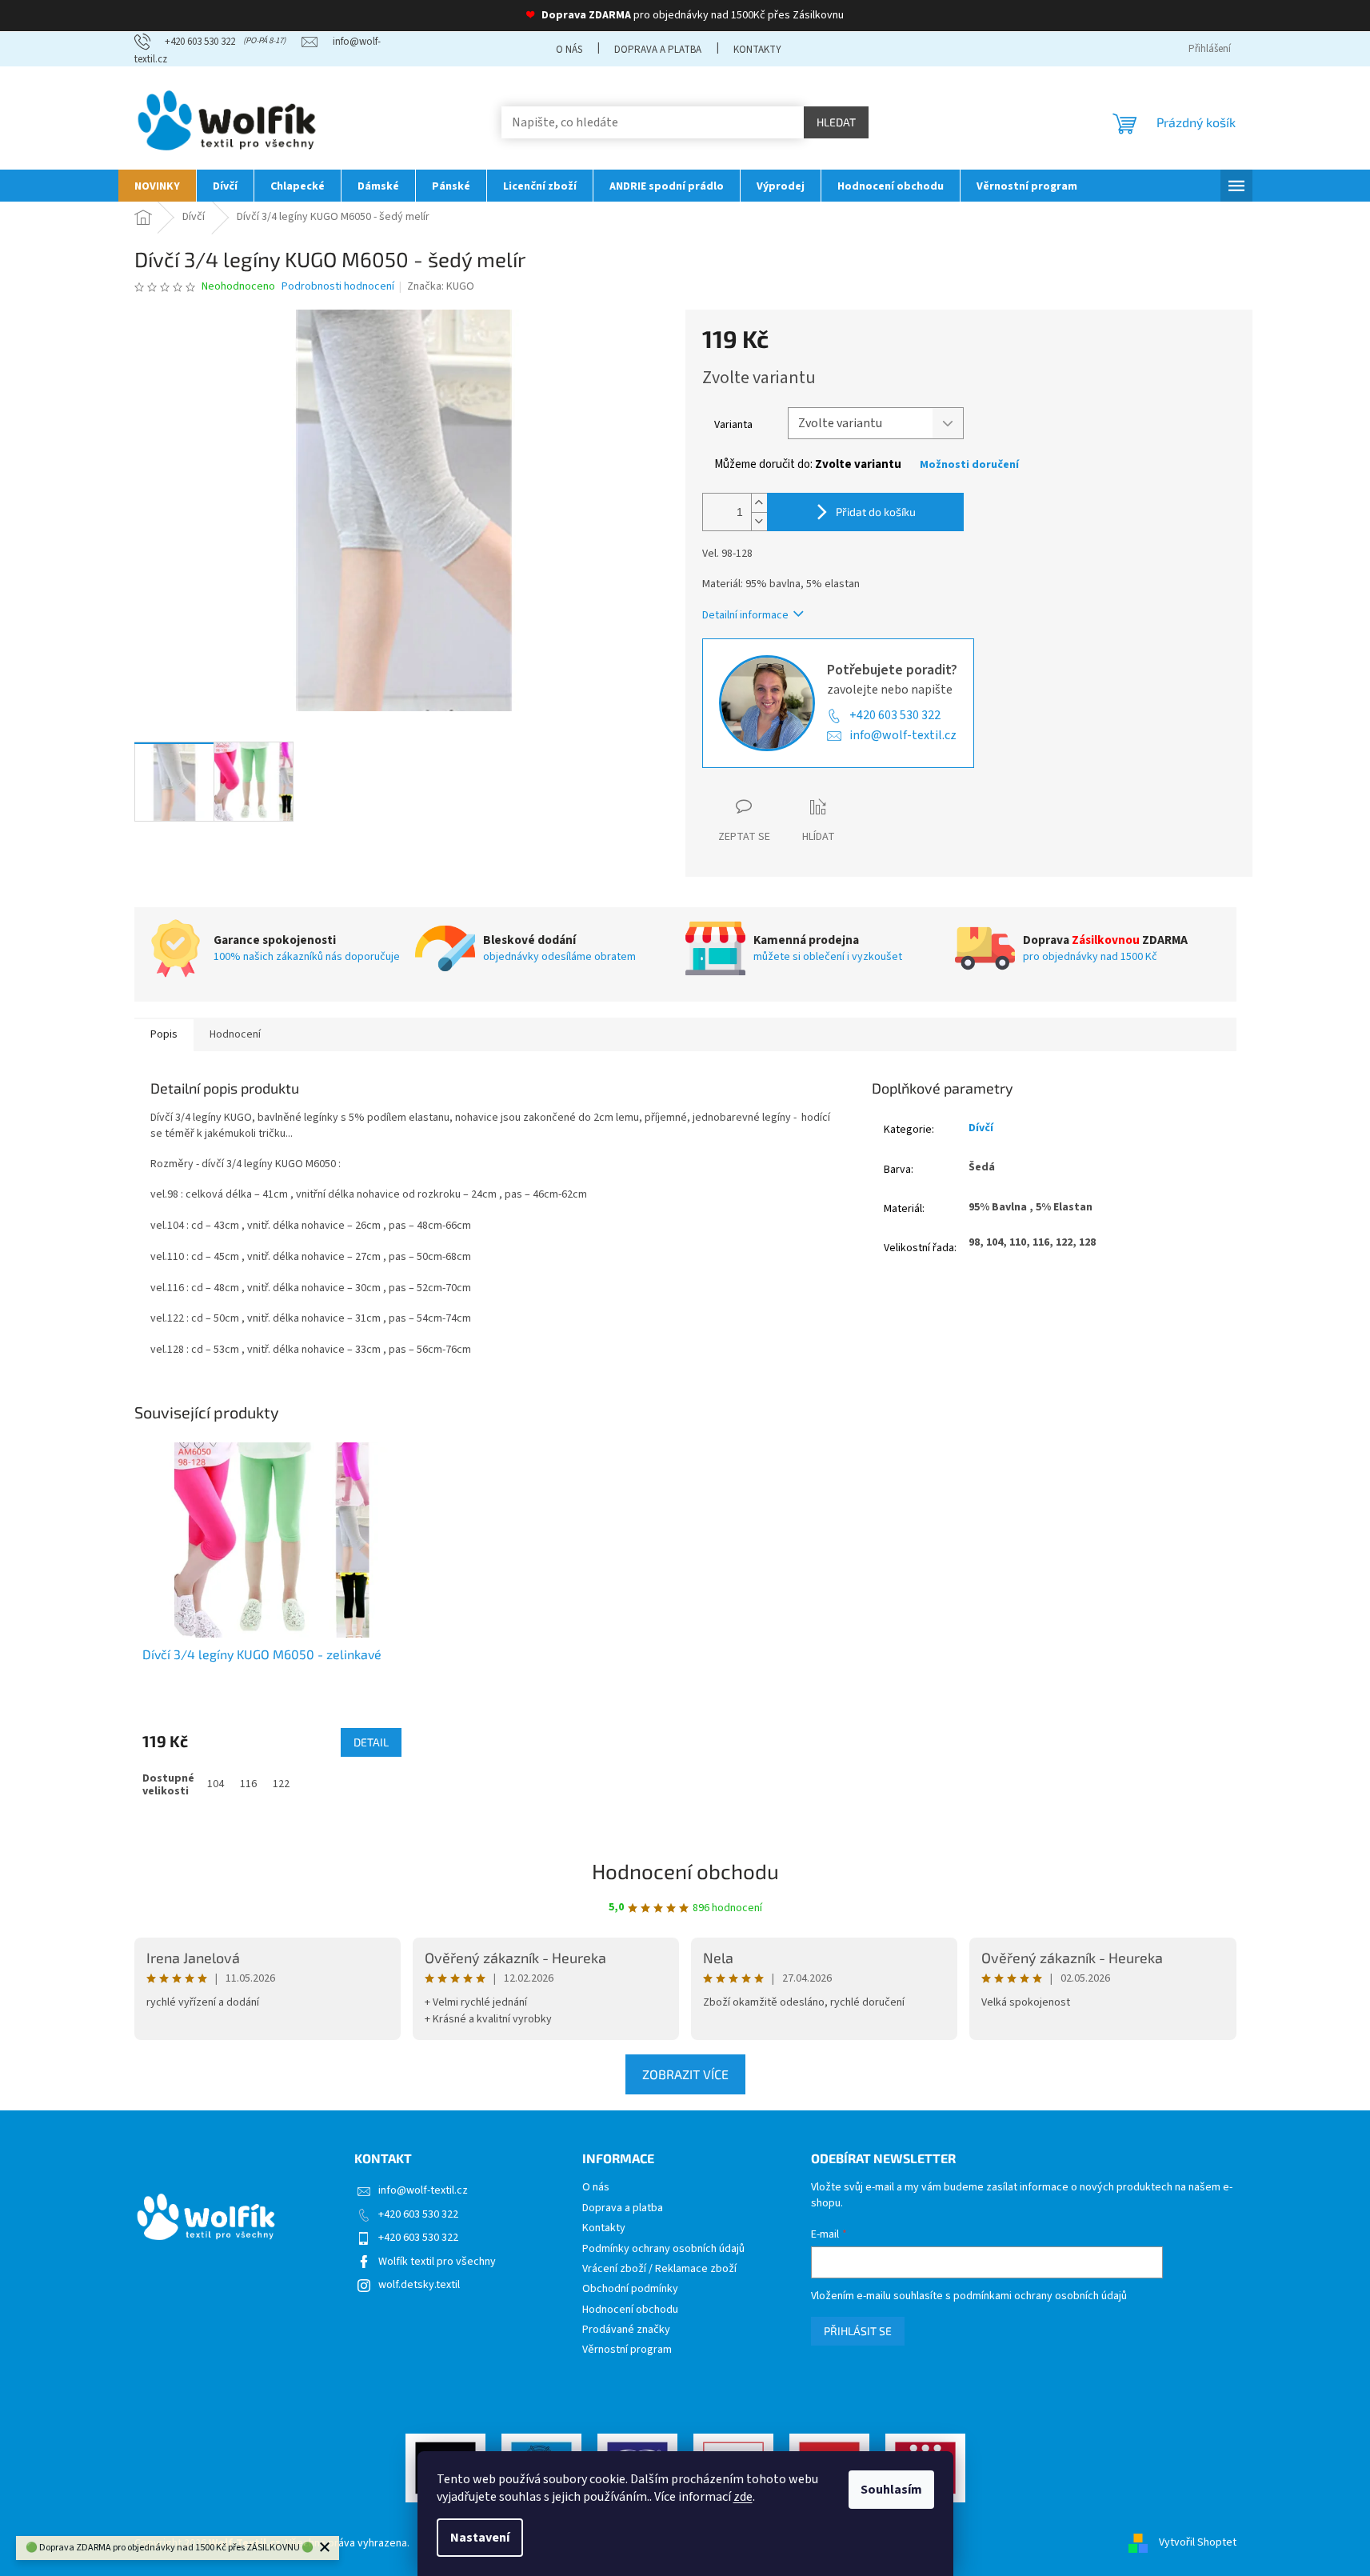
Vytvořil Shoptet (1198, 2543)
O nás (569, 50)
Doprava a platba (658, 50)
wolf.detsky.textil (419, 2285)
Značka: (441, 286)
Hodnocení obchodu (685, 1871)
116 (248, 1784)
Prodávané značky (626, 2330)
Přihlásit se (858, 2331)
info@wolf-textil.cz (903, 735)
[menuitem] (157, 186)
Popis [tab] (164, 1034)
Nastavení (480, 2538)
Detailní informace (745, 615)
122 (281, 1784)
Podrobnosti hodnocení (338, 287)
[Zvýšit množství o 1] (759, 503)
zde (743, 2497)
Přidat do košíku (876, 512)
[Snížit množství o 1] (759, 521)
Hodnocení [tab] (235, 1034)
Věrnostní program (627, 2350)
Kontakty (757, 50)
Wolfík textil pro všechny (437, 2262)
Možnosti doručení (969, 465)
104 (216, 1784)
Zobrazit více (685, 2074)
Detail (371, 1742)
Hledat (836, 122)
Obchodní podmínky (630, 2289)
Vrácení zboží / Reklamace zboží (659, 2269)
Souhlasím (891, 2490)
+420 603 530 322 (895, 715)
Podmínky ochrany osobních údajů (663, 2249)
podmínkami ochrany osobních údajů (1040, 2296)
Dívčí (981, 1128)
